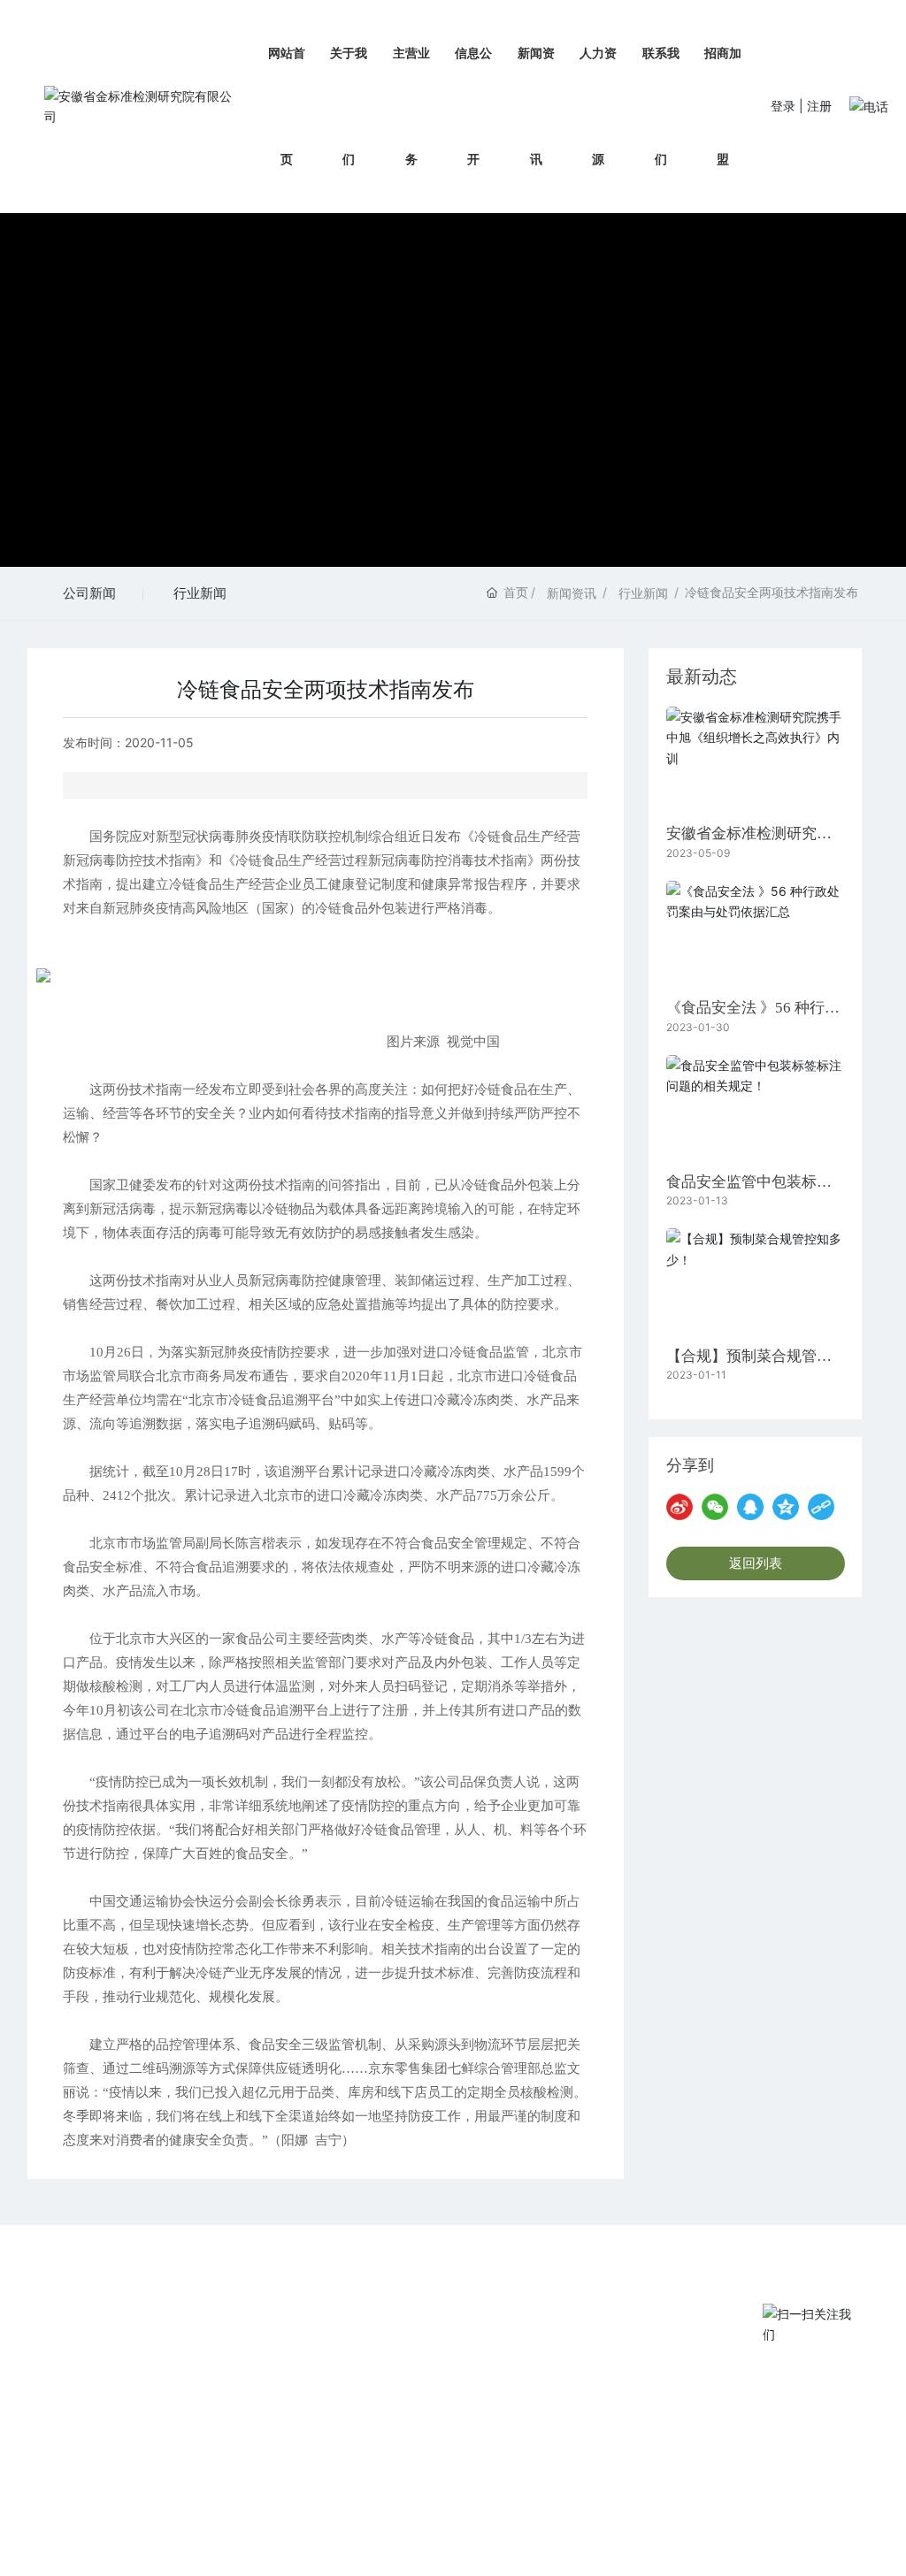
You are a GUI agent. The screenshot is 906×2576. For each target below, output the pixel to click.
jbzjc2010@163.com (677, 2482)
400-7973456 (659, 2348)
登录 (785, 106)
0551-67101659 (665, 2460)
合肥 (611, 2540)
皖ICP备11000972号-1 (694, 2540)
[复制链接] (821, 1507)
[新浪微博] (679, 1507)
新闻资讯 (572, 593)
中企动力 (571, 2540)
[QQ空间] (786, 1507)
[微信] (715, 1507)
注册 (819, 106)
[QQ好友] (750, 1507)
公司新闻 (89, 593)
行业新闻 (200, 593)
